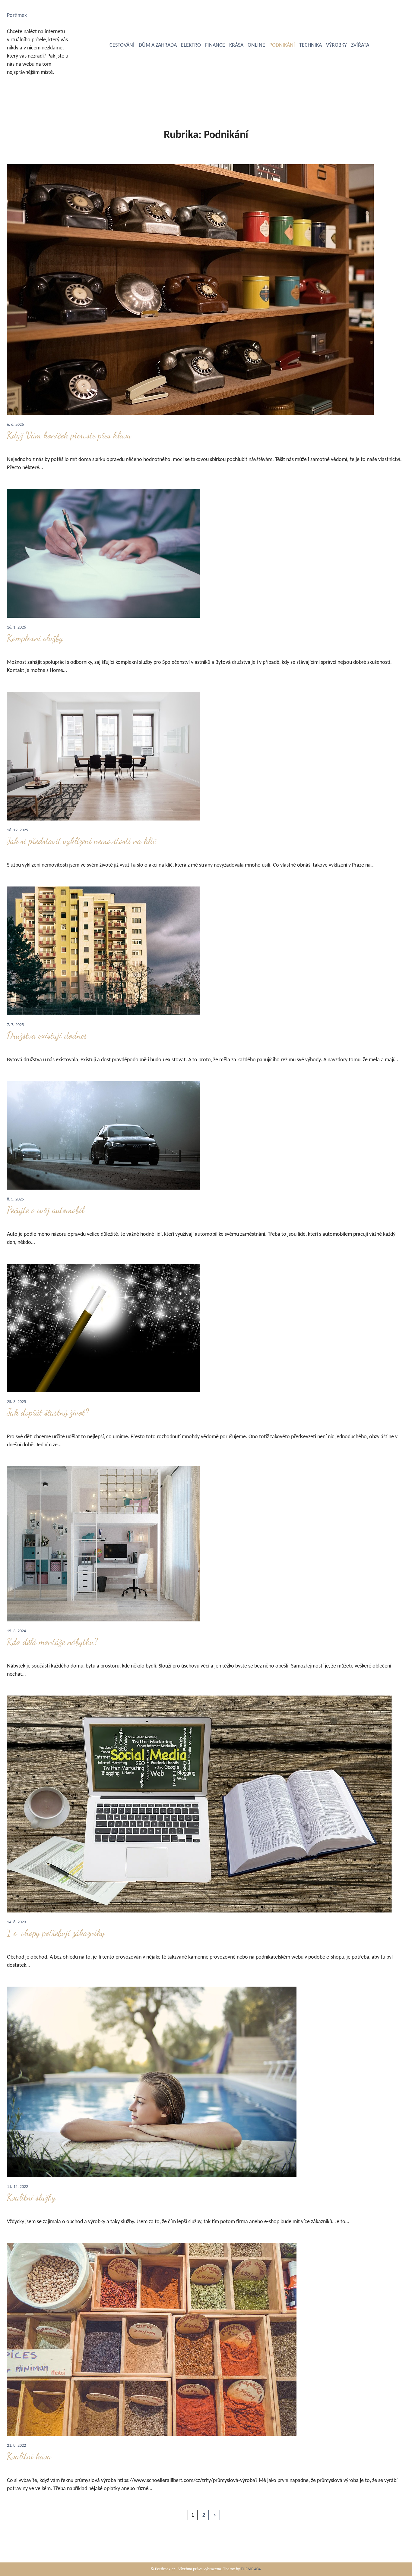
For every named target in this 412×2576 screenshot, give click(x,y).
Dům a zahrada (158, 45)
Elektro (191, 45)
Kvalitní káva (29, 2456)
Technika (311, 45)
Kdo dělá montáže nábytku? (52, 1642)
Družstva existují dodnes (47, 1035)
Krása (236, 45)
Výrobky (336, 45)
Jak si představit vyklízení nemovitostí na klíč (81, 841)
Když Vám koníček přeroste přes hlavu (69, 435)
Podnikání (282, 45)
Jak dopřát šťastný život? (48, 1412)
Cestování (122, 45)
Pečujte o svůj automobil (46, 1210)
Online (256, 45)
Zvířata (360, 45)
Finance (215, 45)
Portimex (17, 16)
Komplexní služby (35, 638)
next (215, 2515)
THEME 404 (251, 2569)
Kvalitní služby (31, 2197)
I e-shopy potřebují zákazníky (56, 1933)
